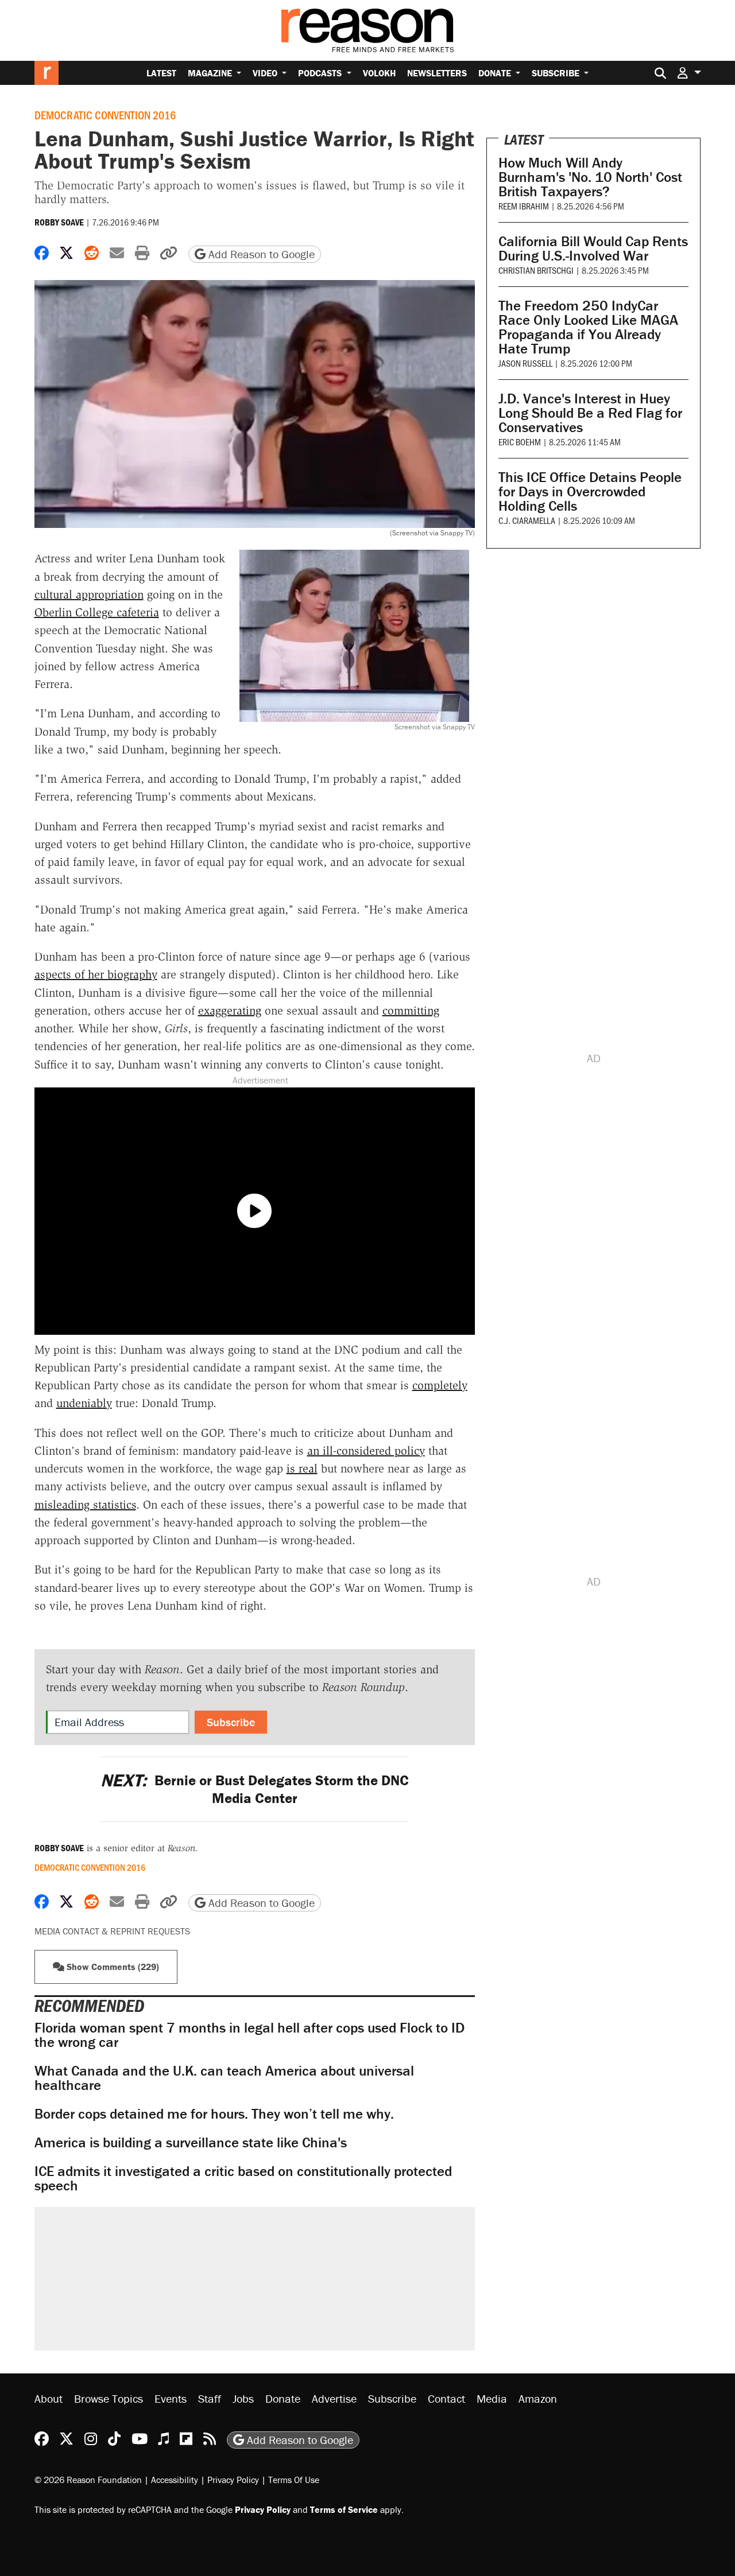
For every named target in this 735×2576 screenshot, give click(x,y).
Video (266, 73)
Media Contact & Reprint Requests (112, 1931)
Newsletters (437, 73)
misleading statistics (85, 1505)
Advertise (334, 2398)
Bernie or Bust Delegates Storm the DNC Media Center (255, 1789)
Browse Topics (109, 2398)
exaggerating (230, 1011)
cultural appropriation (89, 595)
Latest (161, 73)
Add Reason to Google (260, 254)
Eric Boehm (520, 442)
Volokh (379, 73)
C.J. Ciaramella (527, 520)
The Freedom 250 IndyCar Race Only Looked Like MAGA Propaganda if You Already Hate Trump (588, 327)
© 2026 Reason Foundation (88, 2480)
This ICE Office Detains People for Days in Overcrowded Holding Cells (590, 492)
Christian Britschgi (536, 270)
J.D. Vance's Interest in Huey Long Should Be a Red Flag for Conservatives (590, 413)
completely (440, 1385)
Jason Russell (525, 363)
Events (171, 2398)
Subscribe (557, 73)
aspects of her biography (96, 974)
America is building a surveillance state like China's (191, 2142)
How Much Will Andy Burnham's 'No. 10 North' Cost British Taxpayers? (590, 177)
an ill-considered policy (366, 1451)
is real (302, 1468)
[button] (689, 73)
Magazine (211, 73)
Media (492, 2398)
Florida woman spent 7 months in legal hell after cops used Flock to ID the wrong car (249, 2035)
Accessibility (175, 2480)
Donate (496, 73)
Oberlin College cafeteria (97, 612)
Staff (210, 2398)
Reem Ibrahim (524, 206)
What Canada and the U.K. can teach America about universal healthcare (224, 2078)
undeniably (84, 1403)
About (49, 2398)
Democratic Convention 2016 (105, 115)
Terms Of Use (294, 2480)
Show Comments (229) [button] (112, 1967)
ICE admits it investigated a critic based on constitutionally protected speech (243, 2178)
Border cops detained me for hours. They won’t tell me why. (214, 2114)
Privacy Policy (233, 2480)
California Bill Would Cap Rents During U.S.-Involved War (593, 248)
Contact (446, 2398)
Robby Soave (59, 222)
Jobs (243, 2398)
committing (411, 1011)
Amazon (538, 2398)
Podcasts (321, 73)
